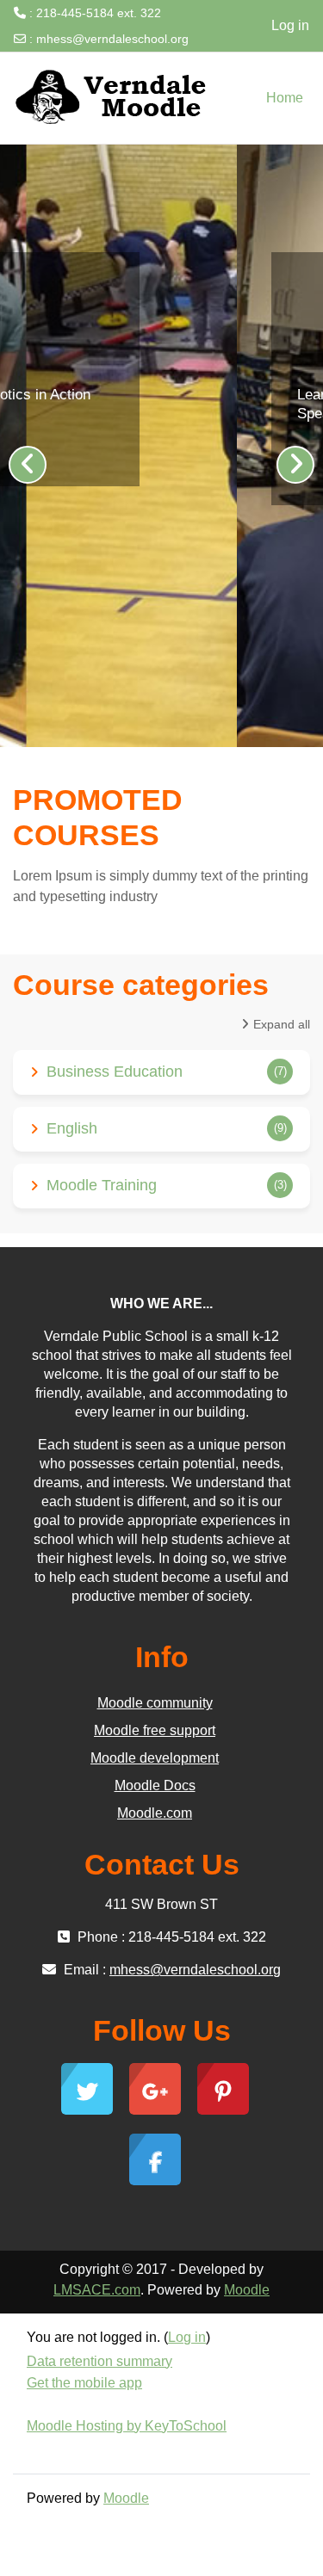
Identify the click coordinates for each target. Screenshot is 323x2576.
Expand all (282, 1024)
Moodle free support (155, 1730)
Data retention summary (99, 2361)
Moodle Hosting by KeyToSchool (127, 2426)
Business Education (115, 1072)
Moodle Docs (155, 1785)
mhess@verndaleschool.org (112, 39)
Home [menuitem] (285, 98)
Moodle (247, 2290)
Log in (290, 25)
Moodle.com (155, 1813)
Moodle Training (102, 1185)
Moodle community (155, 1703)
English (72, 1128)
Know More (128, 458)
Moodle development (155, 1758)
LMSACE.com (97, 2290)
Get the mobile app (84, 2383)
